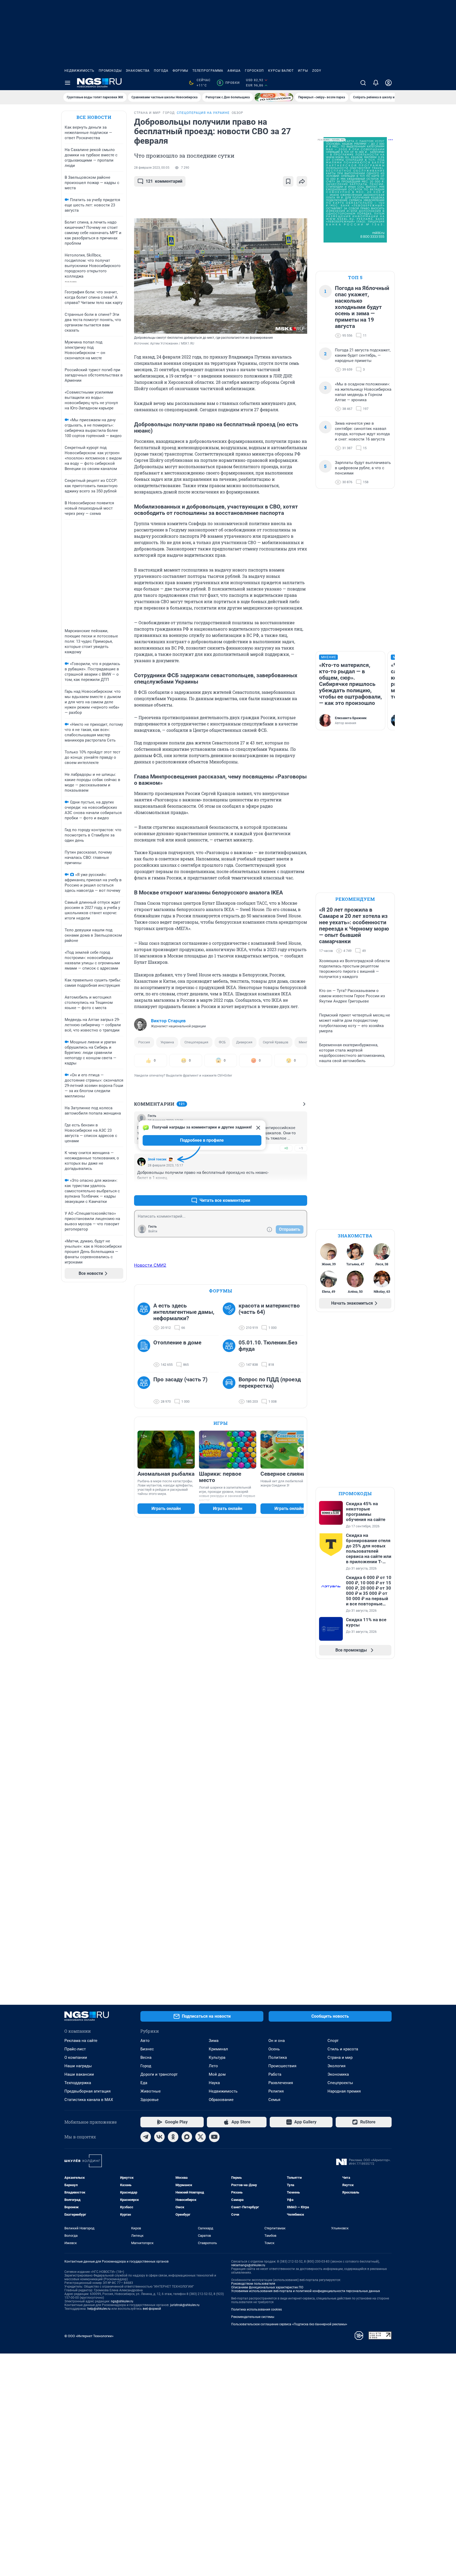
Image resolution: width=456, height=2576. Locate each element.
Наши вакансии (79, 2074)
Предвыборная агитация (87, 2091)
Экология (336, 2066)
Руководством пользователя (253, 2284)
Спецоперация (196, 1042)
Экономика (338, 2074)
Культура (217, 2057)
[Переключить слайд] (301, 1450)
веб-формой (152, 2309)
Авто (145, 2041)
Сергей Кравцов (275, 1042)
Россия (144, 1042)
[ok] (173, 2137)
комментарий (164, 181)
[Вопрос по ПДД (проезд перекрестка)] (231, 1391)
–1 (301, 1148)
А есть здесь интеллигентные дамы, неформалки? (184, 1312)
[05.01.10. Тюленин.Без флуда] (231, 1354)
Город (146, 2066)
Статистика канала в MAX (89, 2100)
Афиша (234, 71)
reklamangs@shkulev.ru (248, 2265)
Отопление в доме (177, 1343)
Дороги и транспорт (159, 2074)
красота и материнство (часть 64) (269, 1309)
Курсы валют (281, 71)
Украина (167, 1042)
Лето (213, 2066)
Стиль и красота (343, 2049)
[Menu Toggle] (68, 83)
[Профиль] (388, 83)
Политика (278, 2057)
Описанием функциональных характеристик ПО (267, 2287)
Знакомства (138, 71)
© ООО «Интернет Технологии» (89, 2336)
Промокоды (110, 71)
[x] (201, 2137)
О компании (76, 2057)
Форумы (180, 71)
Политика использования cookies (256, 2309)
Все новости (94, 117)
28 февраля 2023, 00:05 (152, 168)
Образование (221, 2100)
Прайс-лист (75, 2049)
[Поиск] (363, 83)
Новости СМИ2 (150, 1265)
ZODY (317, 71)
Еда (144, 2083)
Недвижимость (79, 71)
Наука (214, 2083)
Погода (161, 71)
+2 (286, 1188)
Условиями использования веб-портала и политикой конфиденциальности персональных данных (306, 2291)
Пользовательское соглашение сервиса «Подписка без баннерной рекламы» (289, 2324)
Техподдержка (78, 2083)
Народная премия (344, 2091)
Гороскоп (254, 71)
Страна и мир (340, 2057)
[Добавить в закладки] (288, 181)
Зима (214, 2041)
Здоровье (149, 2100)
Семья (274, 2100)
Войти (153, 1231)
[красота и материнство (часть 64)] (231, 1317)
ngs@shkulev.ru (122, 2301)
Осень (274, 2049)
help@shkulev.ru (99, 2309)
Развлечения (281, 2083)
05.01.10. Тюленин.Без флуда (268, 1346)
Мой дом (217, 2074)
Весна (146, 2057)
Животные (151, 2091)
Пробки (229, 83)
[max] (187, 2137)
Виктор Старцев (168, 1021)
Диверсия (244, 1042)
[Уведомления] (376, 83)
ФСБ (222, 1042)
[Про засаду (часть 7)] (145, 1391)
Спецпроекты (340, 2083)
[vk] (159, 2137)
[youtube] (214, 2137)
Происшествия (282, 2066)
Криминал (218, 2049)
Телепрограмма (208, 71)
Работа (275, 2074)
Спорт (333, 2041)
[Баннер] (274, 97)
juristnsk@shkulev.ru (185, 2305)
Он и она (277, 2041)
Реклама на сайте (81, 2041)
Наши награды (78, 2066)
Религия (276, 2091)
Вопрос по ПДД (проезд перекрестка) (270, 1383)
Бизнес (147, 2049)
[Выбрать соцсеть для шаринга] (302, 181)
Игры (303, 71)
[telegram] (146, 2137)
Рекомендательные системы (253, 2317)
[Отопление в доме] (145, 1354)
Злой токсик (157, 1159)
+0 (286, 1148)
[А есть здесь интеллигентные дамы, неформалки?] (145, 1317)
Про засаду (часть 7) (180, 1379)
